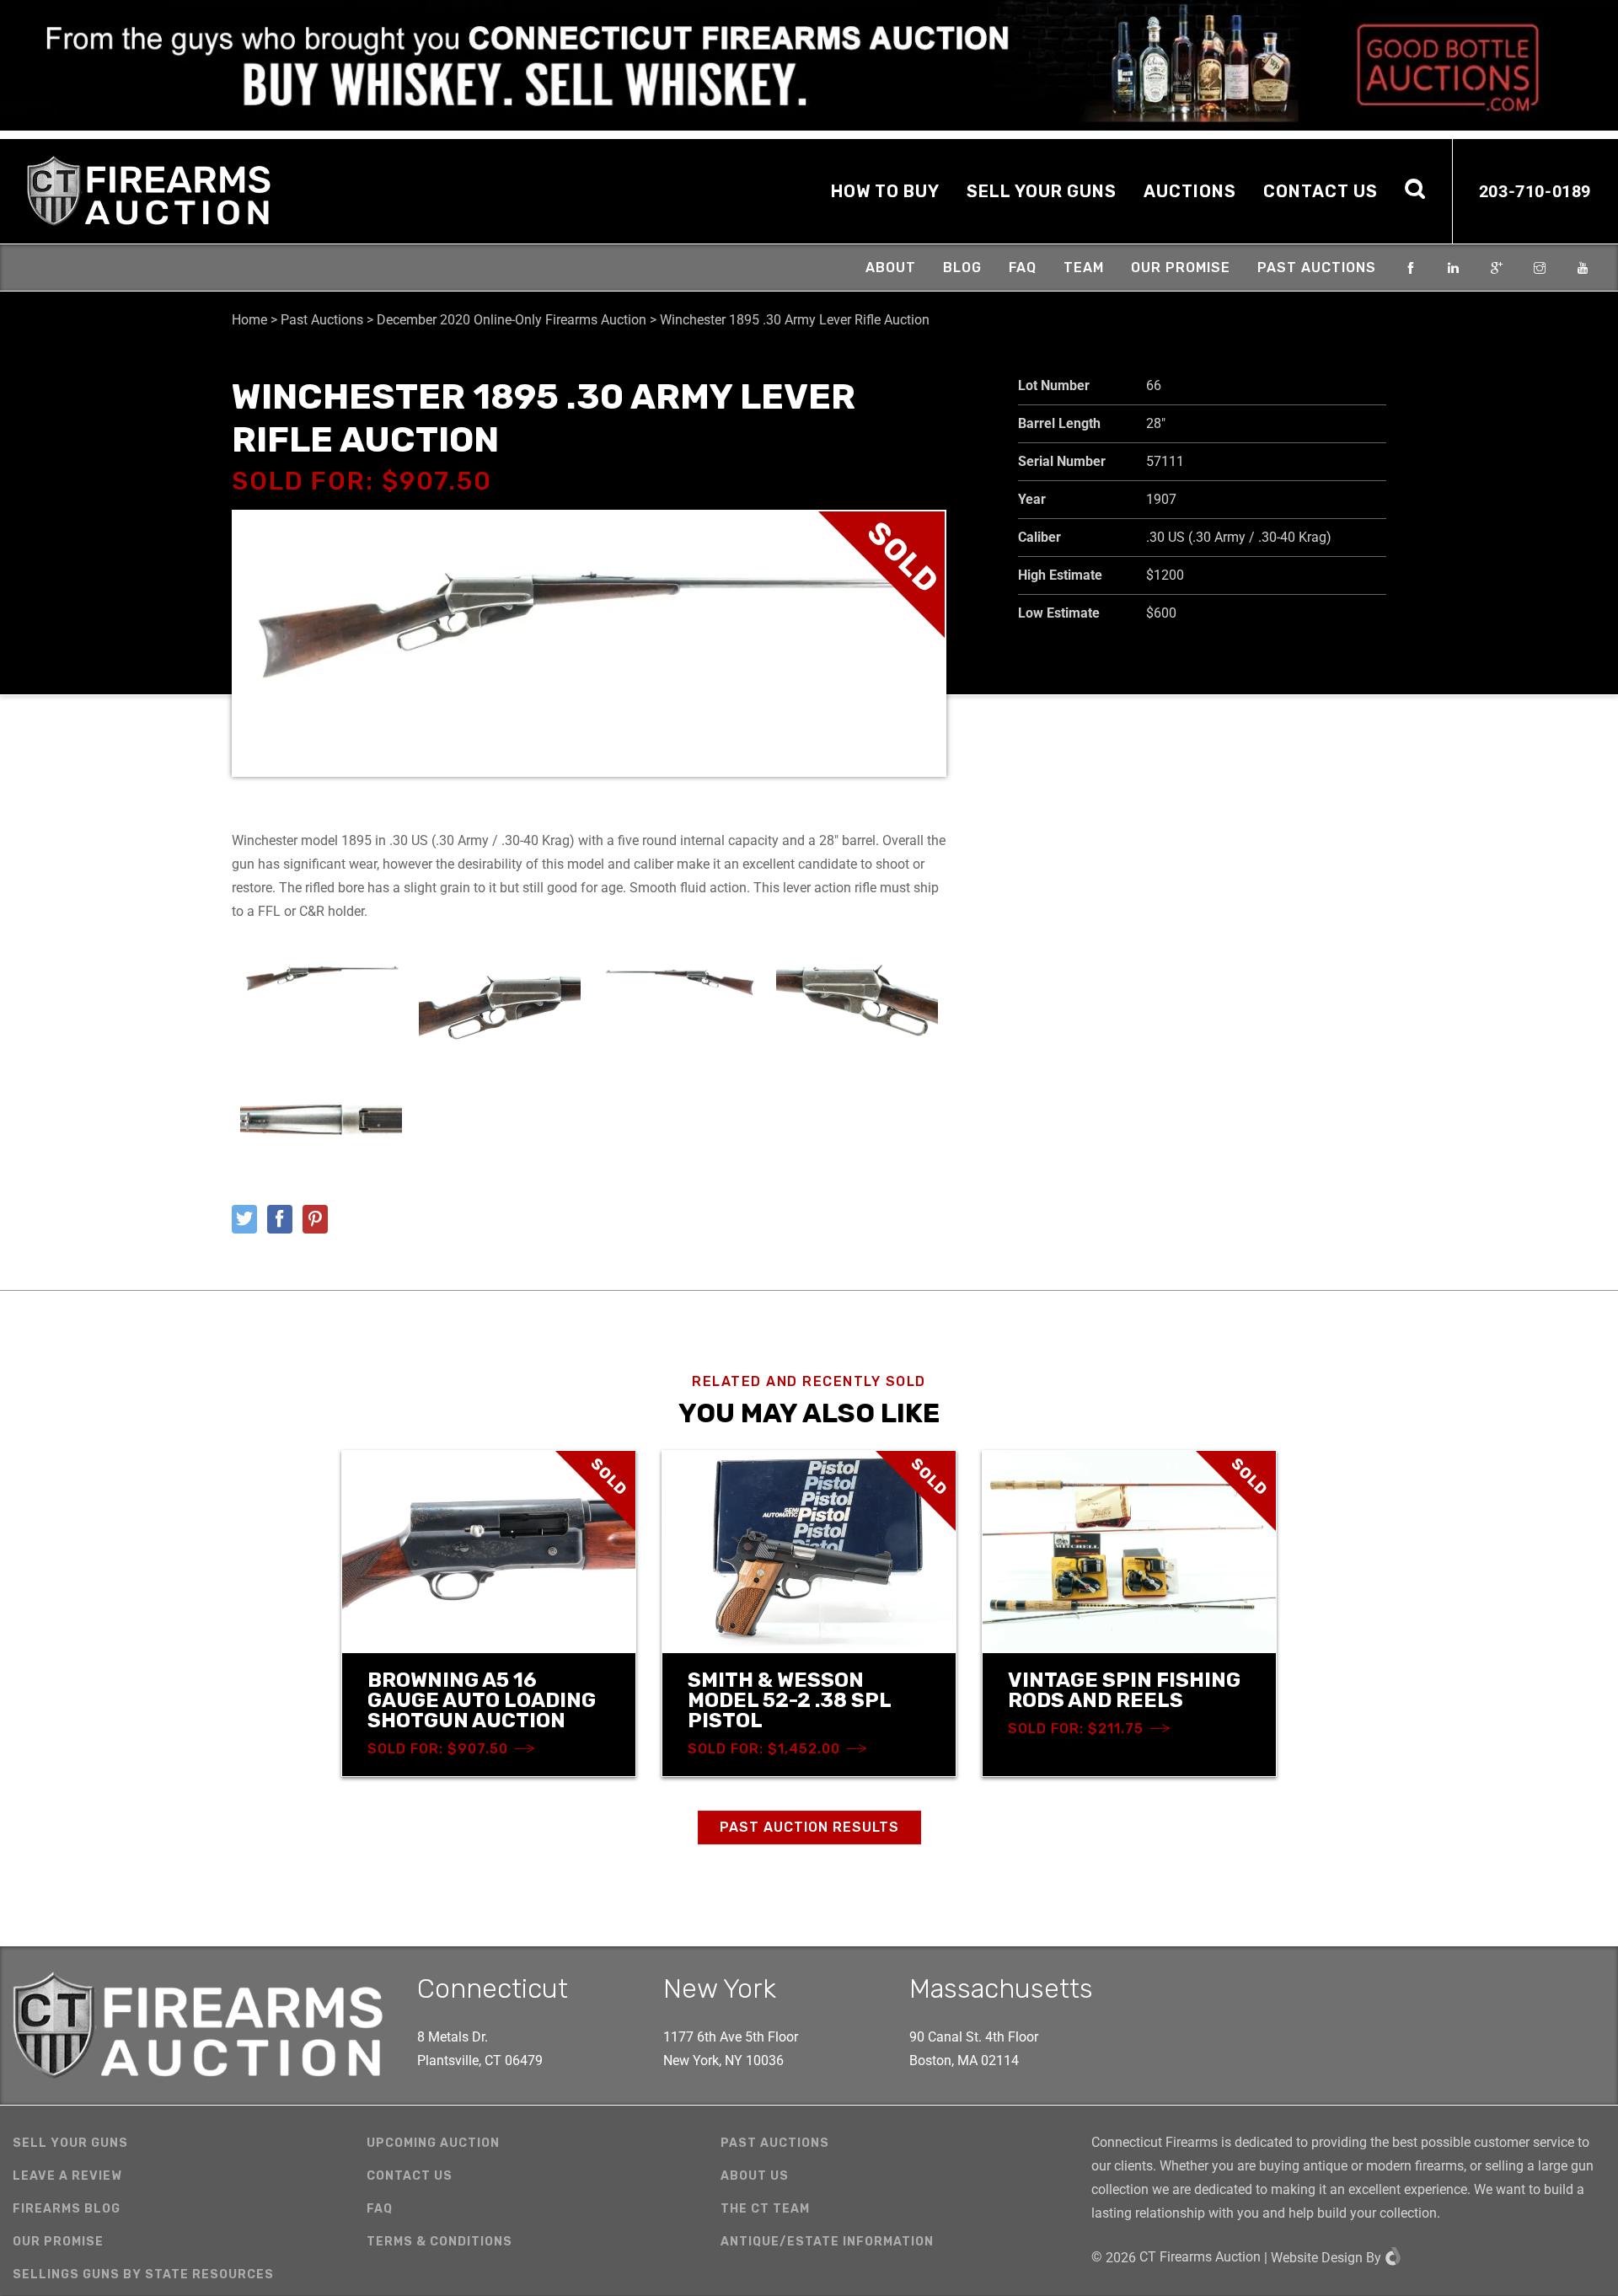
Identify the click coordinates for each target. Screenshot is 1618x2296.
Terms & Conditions (439, 2242)
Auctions (1190, 191)
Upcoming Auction (433, 2143)
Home (249, 320)
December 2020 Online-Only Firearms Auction (512, 320)
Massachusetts (1001, 1988)
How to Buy (885, 191)
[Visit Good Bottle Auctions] (809, 65)
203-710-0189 (1535, 191)
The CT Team (765, 2209)
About (891, 268)
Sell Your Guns (1042, 191)
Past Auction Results (809, 1827)
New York (720, 1988)
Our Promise (1181, 268)
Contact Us (1321, 191)
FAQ (1023, 268)
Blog (962, 268)
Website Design (1317, 2258)
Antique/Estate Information (827, 2242)
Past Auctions (1317, 268)
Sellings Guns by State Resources (143, 2275)
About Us (755, 2176)
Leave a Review (67, 2176)
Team (1084, 268)
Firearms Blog (67, 2209)
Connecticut (493, 1988)
